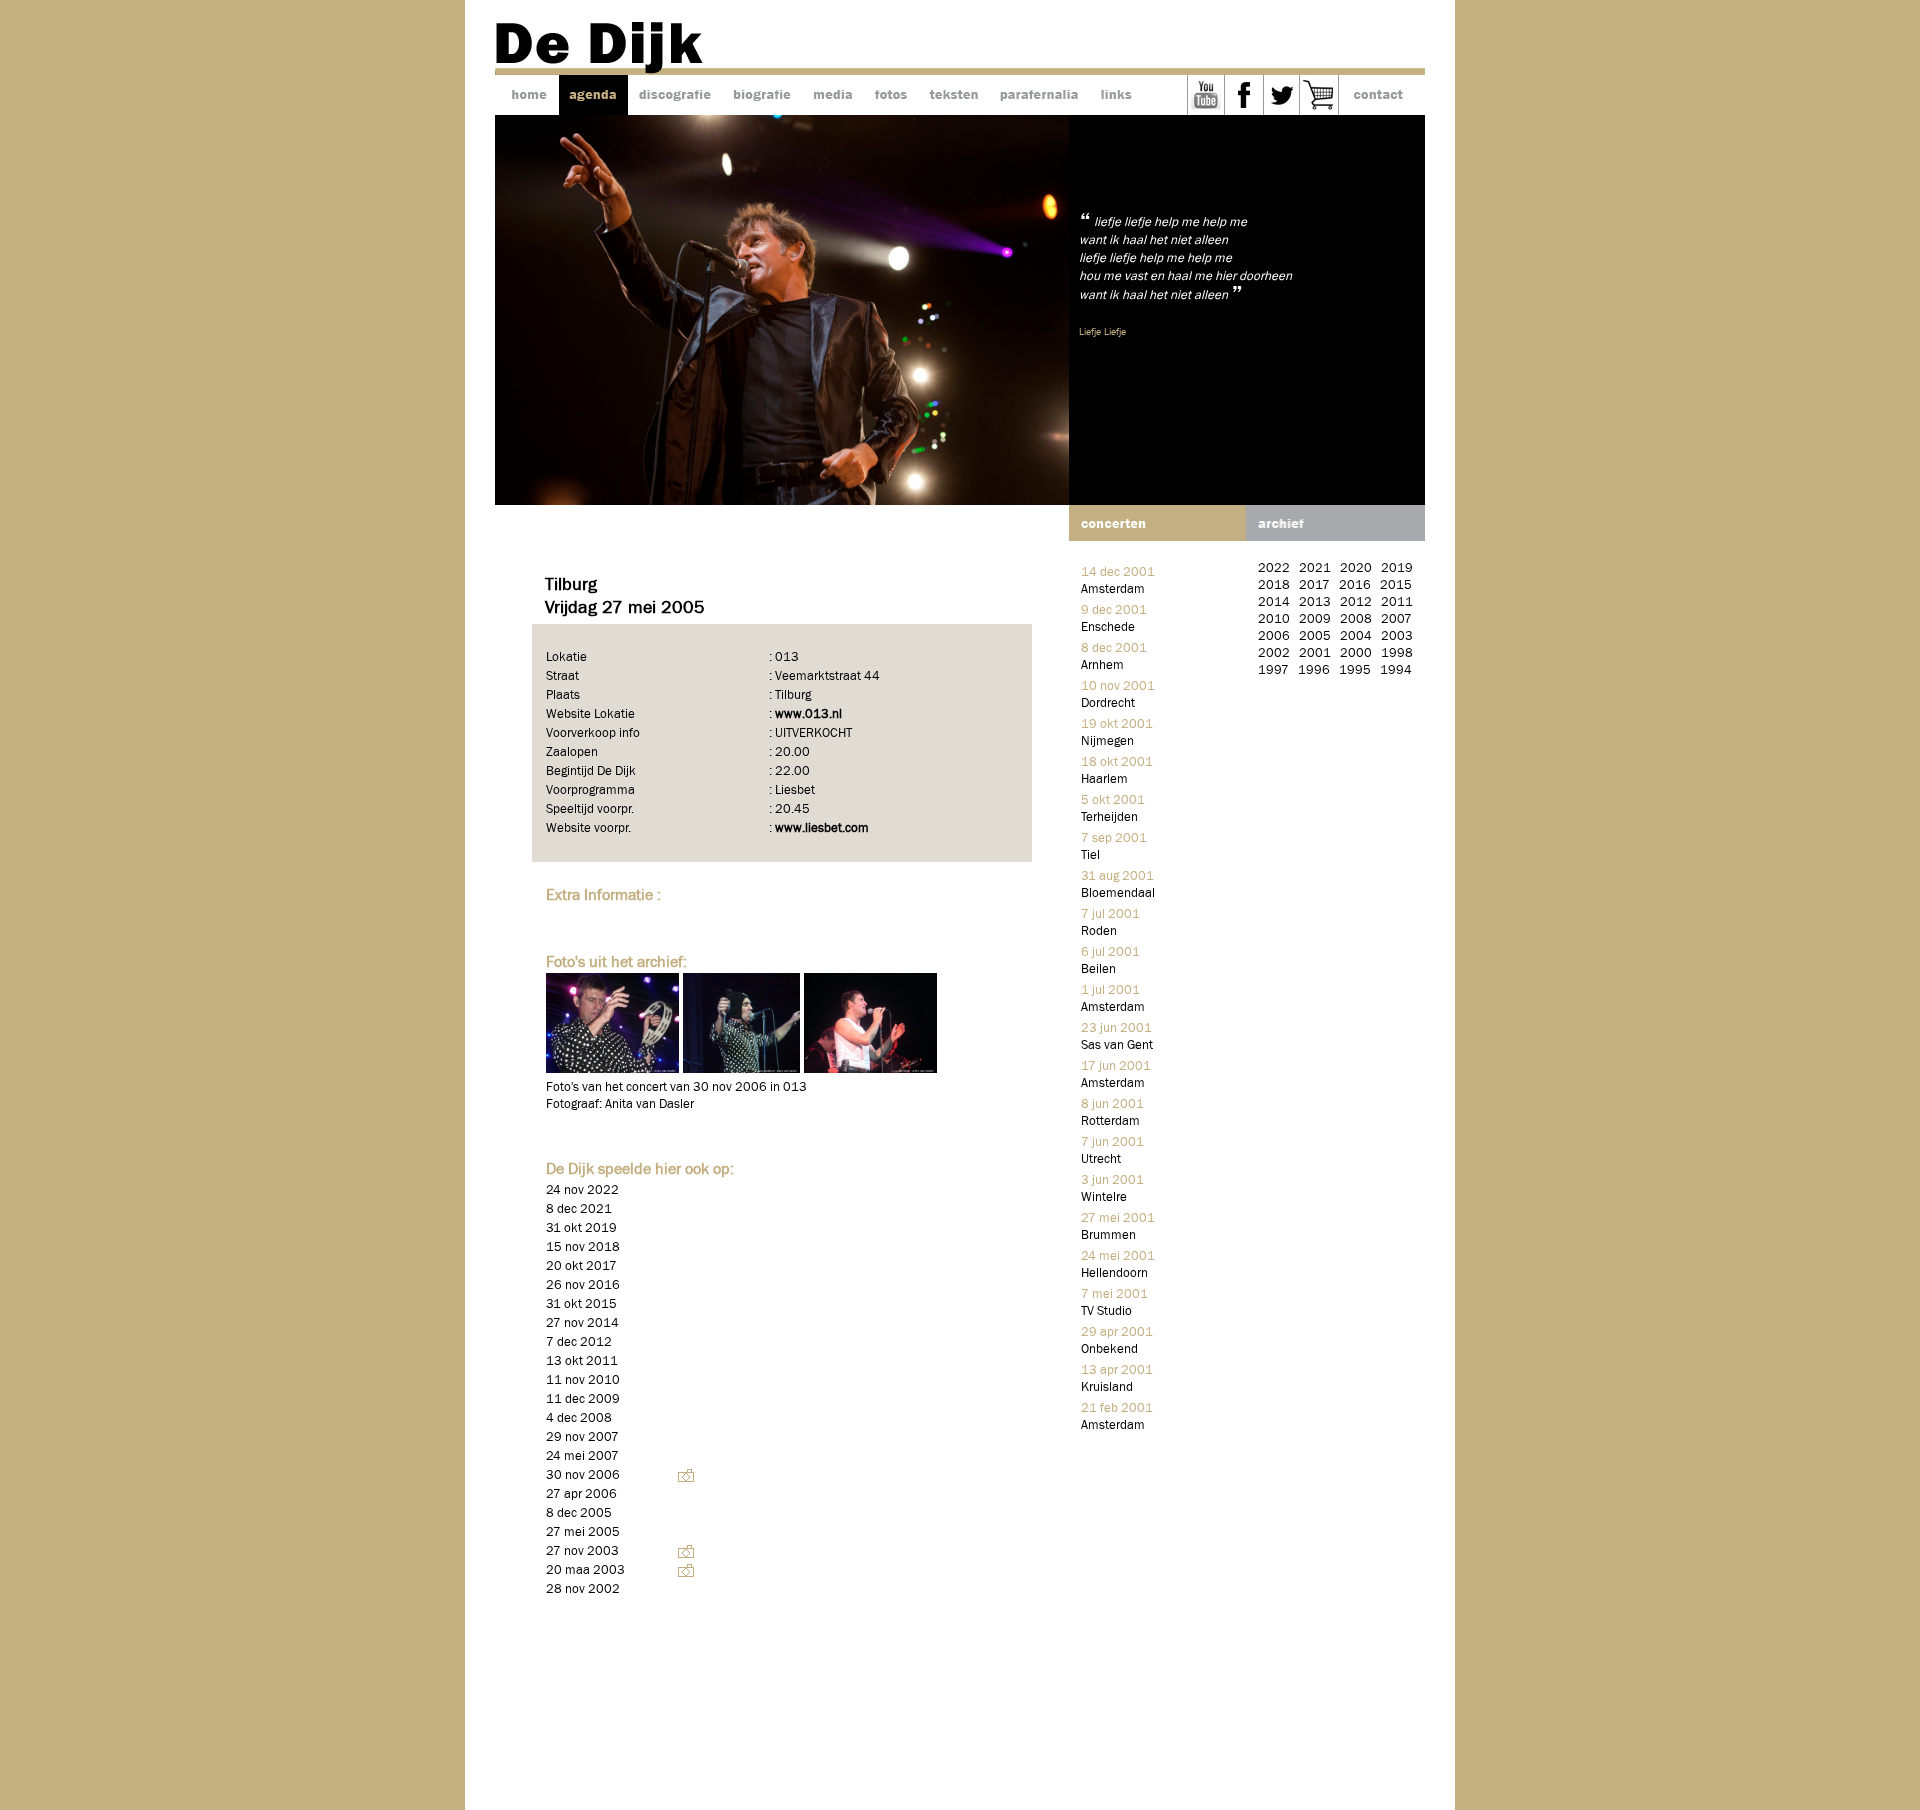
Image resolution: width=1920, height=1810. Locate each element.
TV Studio (1106, 1311)
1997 (1273, 670)
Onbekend (1109, 1349)
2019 (1397, 568)
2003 (1397, 636)
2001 (1315, 653)
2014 (1274, 602)
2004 (1356, 636)
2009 (1315, 619)
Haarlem (1104, 779)
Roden (1099, 931)
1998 (1397, 653)
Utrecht (1101, 1159)
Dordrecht (1108, 703)
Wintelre (1104, 1197)
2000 (1356, 653)
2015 (1396, 585)
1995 (1355, 670)
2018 (1274, 585)
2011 (1397, 602)
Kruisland (1107, 1387)
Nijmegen (1107, 741)
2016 (1355, 585)
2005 (1315, 636)
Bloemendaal (1118, 893)
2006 (1274, 636)
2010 (1274, 619)
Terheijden (1109, 817)
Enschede (1108, 627)
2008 (1356, 619)
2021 (1315, 568)
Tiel (1090, 855)
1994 (1396, 670)
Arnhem (1102, 665)
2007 (1396, 619)
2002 (1274, 653)
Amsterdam (1113, 589)
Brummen (1108, 1235)
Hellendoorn (1114, 1273)
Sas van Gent (1117, 1045)
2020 (1356, 568)
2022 (1274, 568)
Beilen (1098, 969)
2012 (1356, 602)
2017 (1314, 585)
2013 (1315, 602)
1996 (1314, 670)
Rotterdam (1110, 1121)
